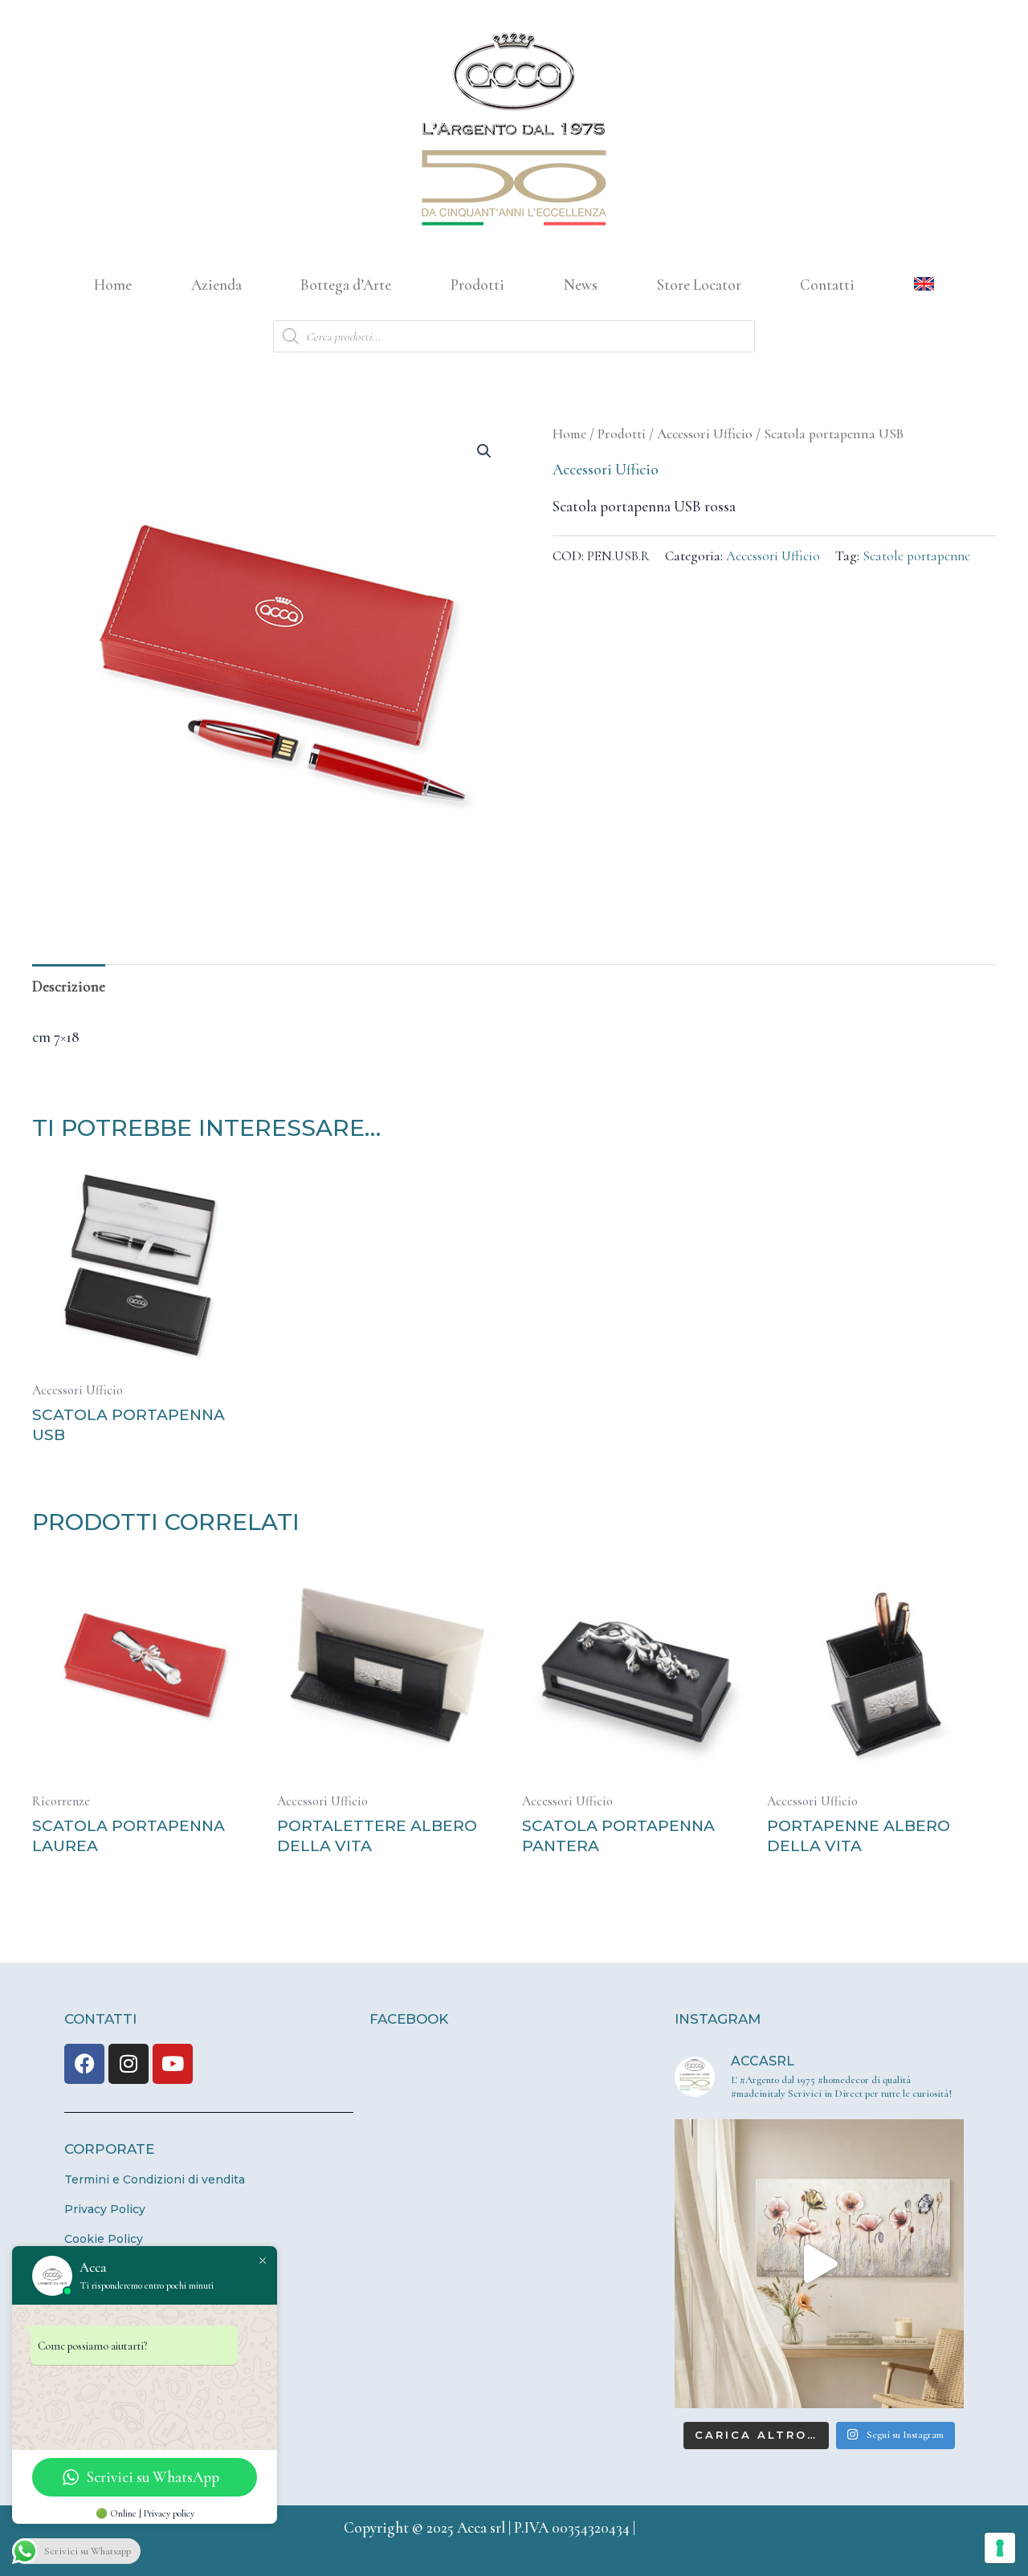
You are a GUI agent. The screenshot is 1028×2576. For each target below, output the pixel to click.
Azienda (216, 285)
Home (113, 285)
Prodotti (477, 285)
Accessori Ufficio (705, 434)
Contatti (827, 285)
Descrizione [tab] (69, 986)
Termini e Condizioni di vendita (155, 2179)
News (581, 285)
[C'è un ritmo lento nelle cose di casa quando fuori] (819, 2264)
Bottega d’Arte (346, 285)
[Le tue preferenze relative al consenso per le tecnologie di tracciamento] (1000, 2548)
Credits (662, 2527)
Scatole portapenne (916, 556)
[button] (484, 451)
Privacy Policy (105, 2209)
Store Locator (699, 285)
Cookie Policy (104, 2239)
